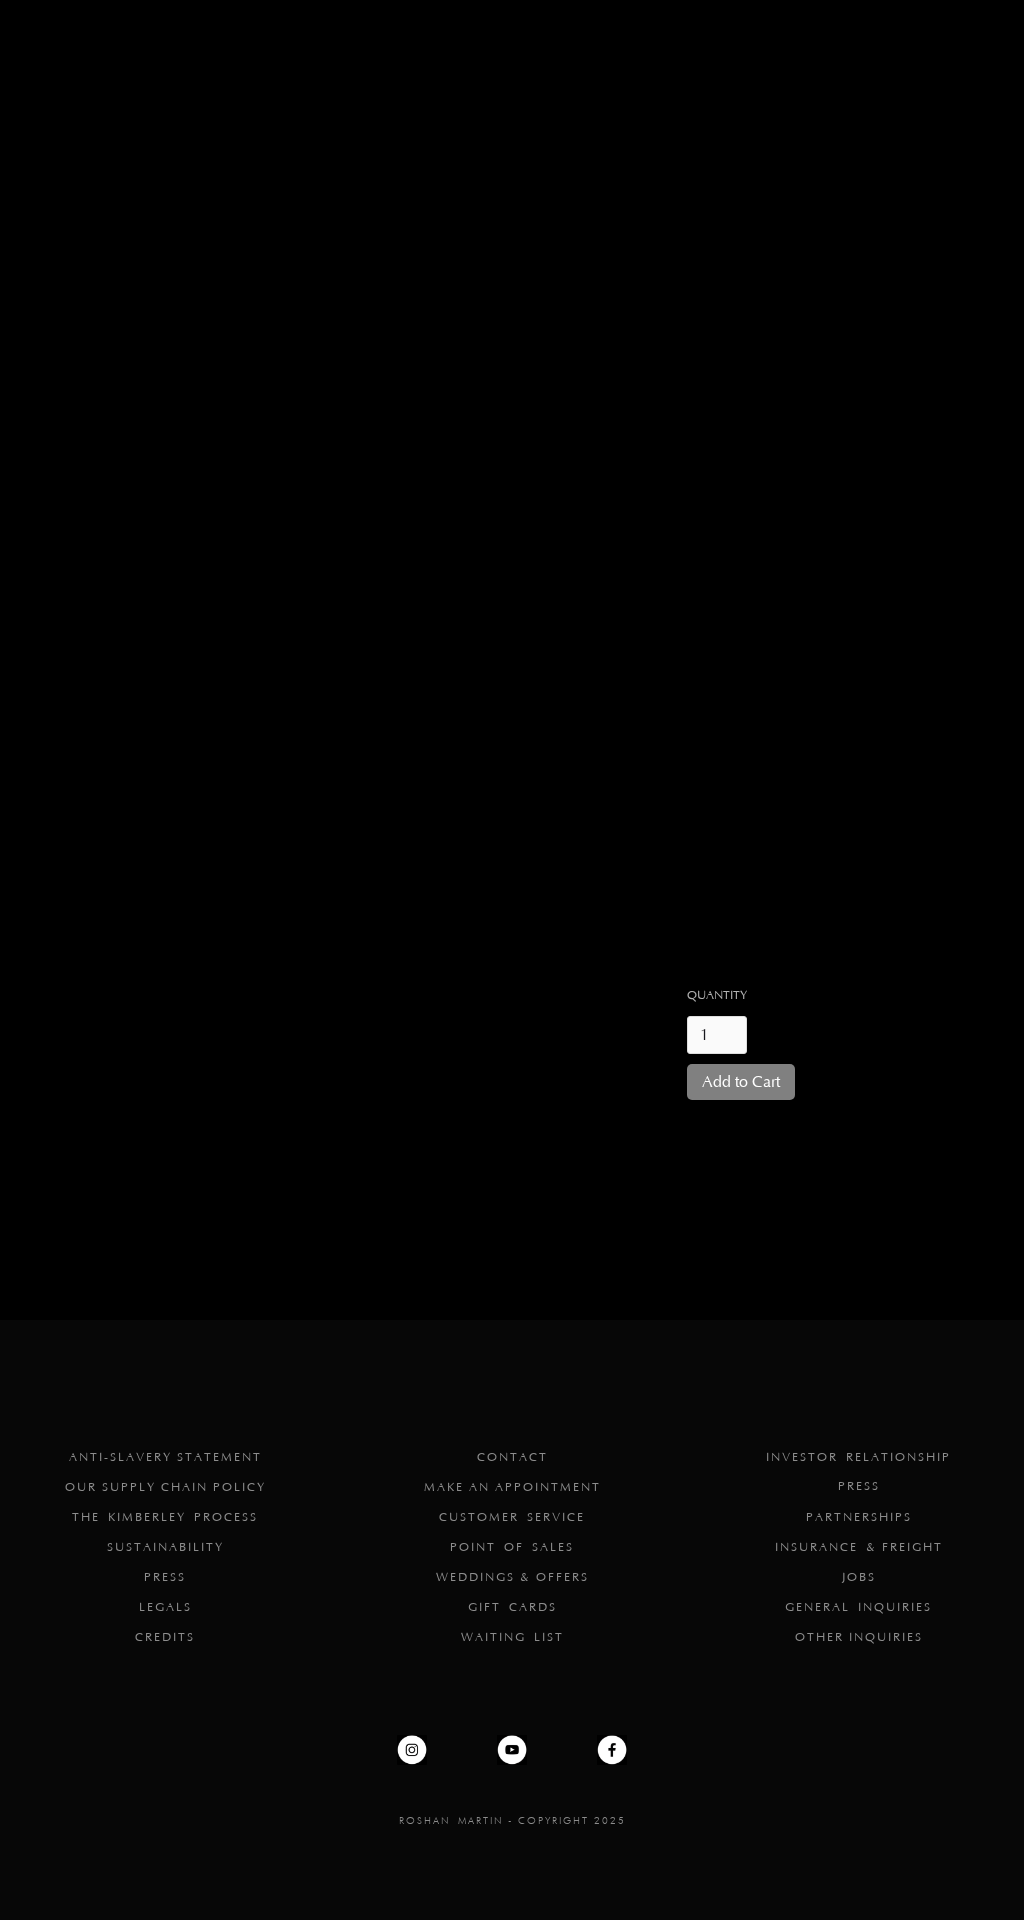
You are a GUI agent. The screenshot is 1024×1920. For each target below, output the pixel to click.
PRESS (165, 1577)
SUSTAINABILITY (165, 1547)
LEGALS (165, 1607)
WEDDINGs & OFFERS (512, 1577)
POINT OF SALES (512, 1547)
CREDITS (165, 1637)
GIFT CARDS (512, 1607)
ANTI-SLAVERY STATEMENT (165, 1457)
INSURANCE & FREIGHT (859, 1547)
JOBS (859, 1577)
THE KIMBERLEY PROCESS (165, 1517)
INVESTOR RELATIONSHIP (858, 1457)
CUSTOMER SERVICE (512, 1517)
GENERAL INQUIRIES (858, 1607)
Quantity (717, 995)
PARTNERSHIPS (859, 1517)
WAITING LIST (512, 1637)
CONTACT (512, 1457)
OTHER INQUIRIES (859, 1637)
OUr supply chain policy (165, 1487)
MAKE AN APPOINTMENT (512, 1487)
